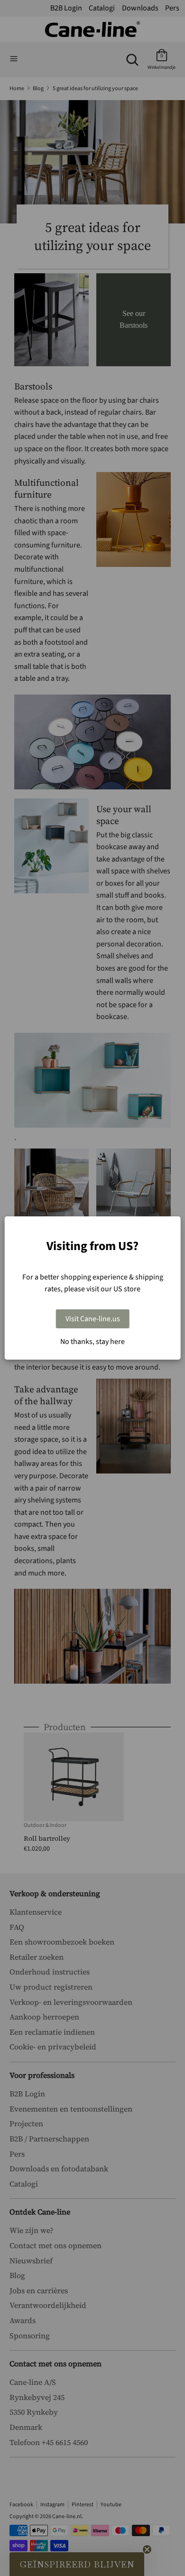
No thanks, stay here (92, 1342)
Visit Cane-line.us (93, 1319)
